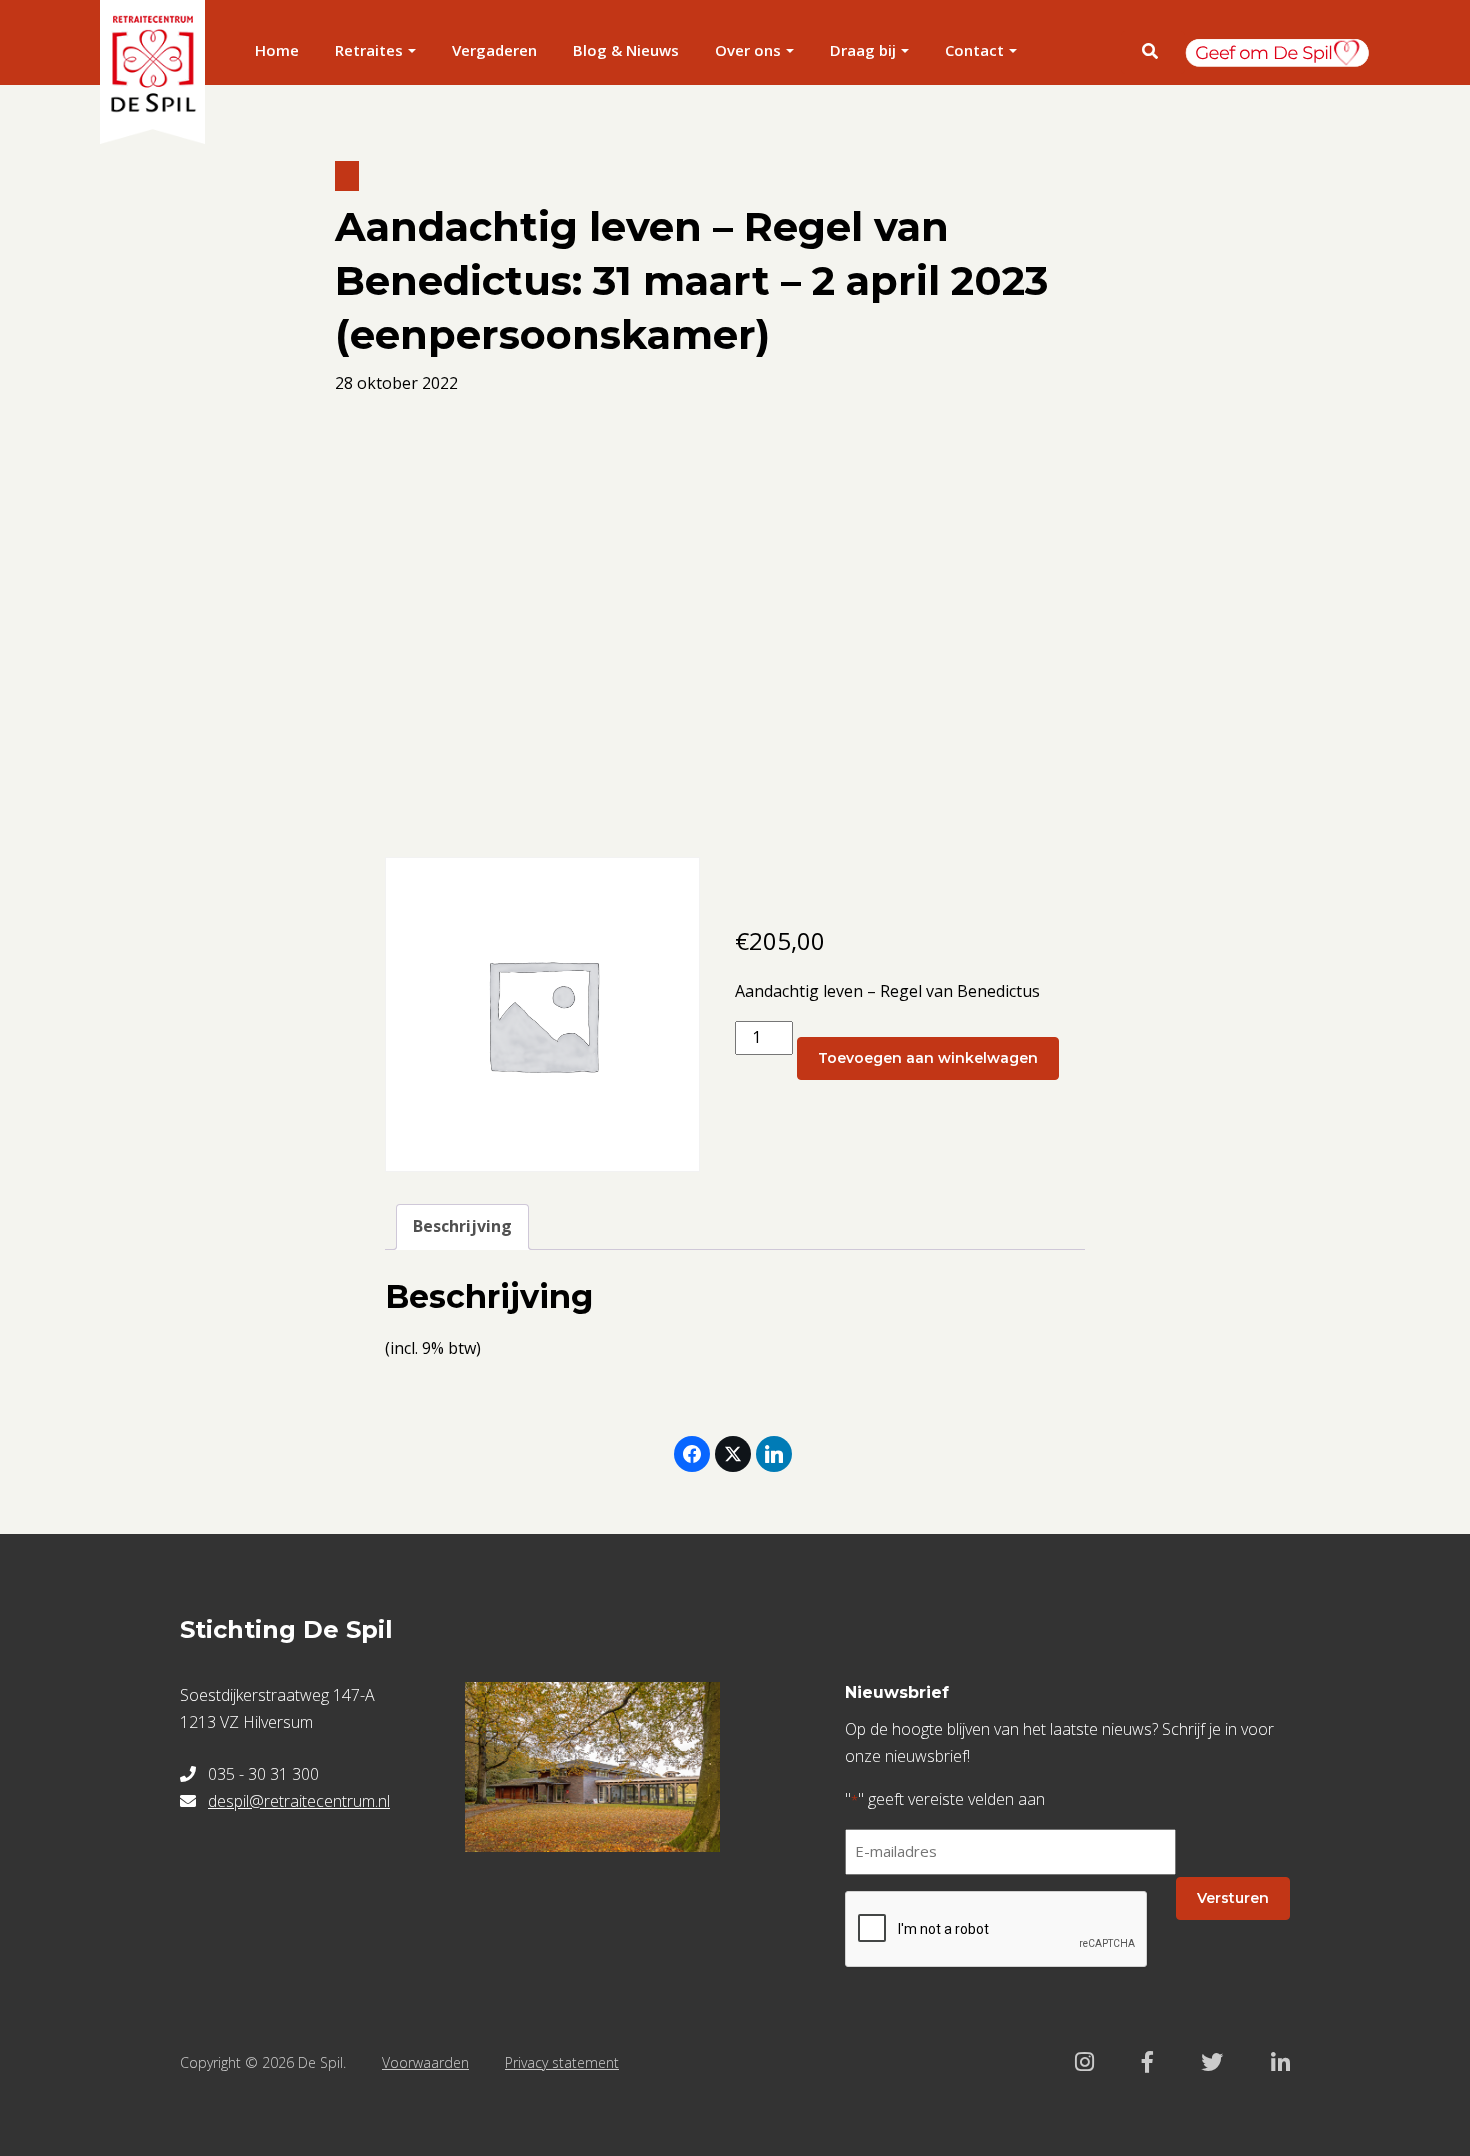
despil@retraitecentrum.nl (299, 1801)
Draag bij (863, 50)
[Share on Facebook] (692, 1454)
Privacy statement (562, 2062)
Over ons (748, 50)
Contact (974, 50)
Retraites (369, 50)
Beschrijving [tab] (462, 1226)
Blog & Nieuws (626, 50)
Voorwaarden (425, 2062)
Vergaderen (494, 50)
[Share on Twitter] (733, 1454)
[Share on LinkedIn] (774, 1454)
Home (277, 50)
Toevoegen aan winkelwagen (928, 1058)
